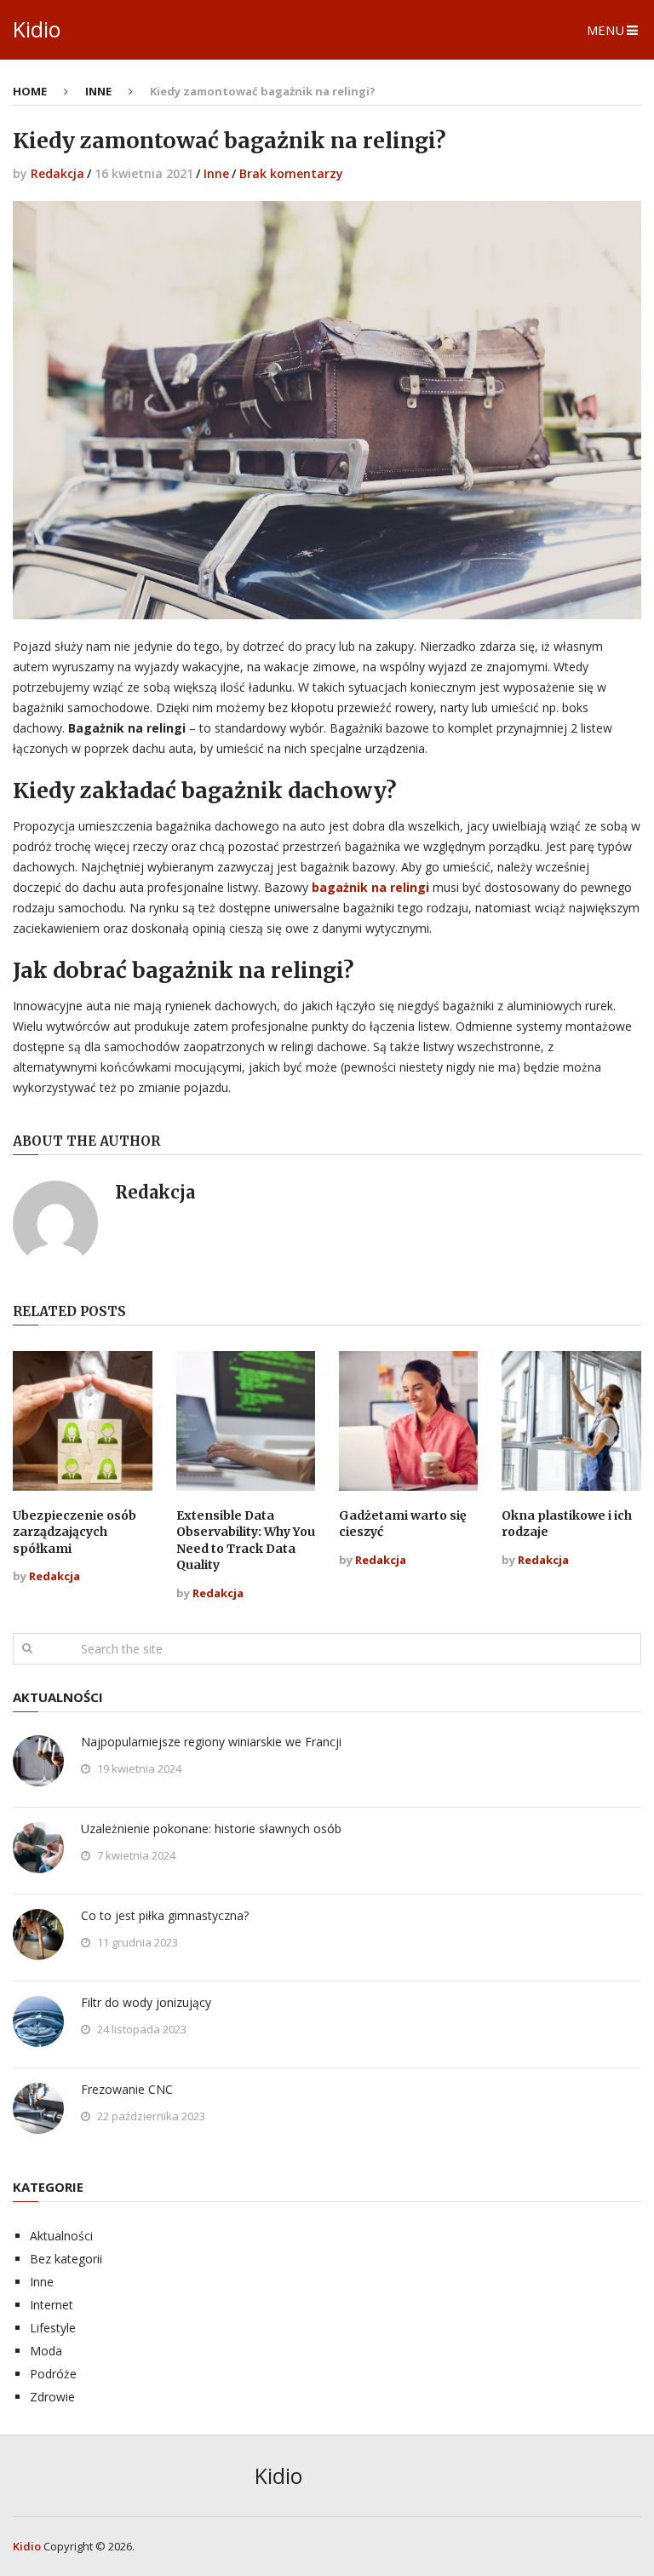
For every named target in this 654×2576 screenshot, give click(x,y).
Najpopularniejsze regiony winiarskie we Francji (211, 1742)
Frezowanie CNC (127, 2089)
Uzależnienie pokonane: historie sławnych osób (211, 1828)
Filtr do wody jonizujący (146, 2002)
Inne (216, 173)
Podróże (53, 2374)
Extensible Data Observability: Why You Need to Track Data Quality (246, 1541)
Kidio (37, 29)
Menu (605, 30)
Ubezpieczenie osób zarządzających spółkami (75, 1532)
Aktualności (61, 2236)
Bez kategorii (66, 2259)
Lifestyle (53, 2328)
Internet (52, 2305)
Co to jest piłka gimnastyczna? (165, 1915)
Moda (46, 2351)
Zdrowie (52, 2397)
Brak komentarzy (291, 173)
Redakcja (57, 173)
